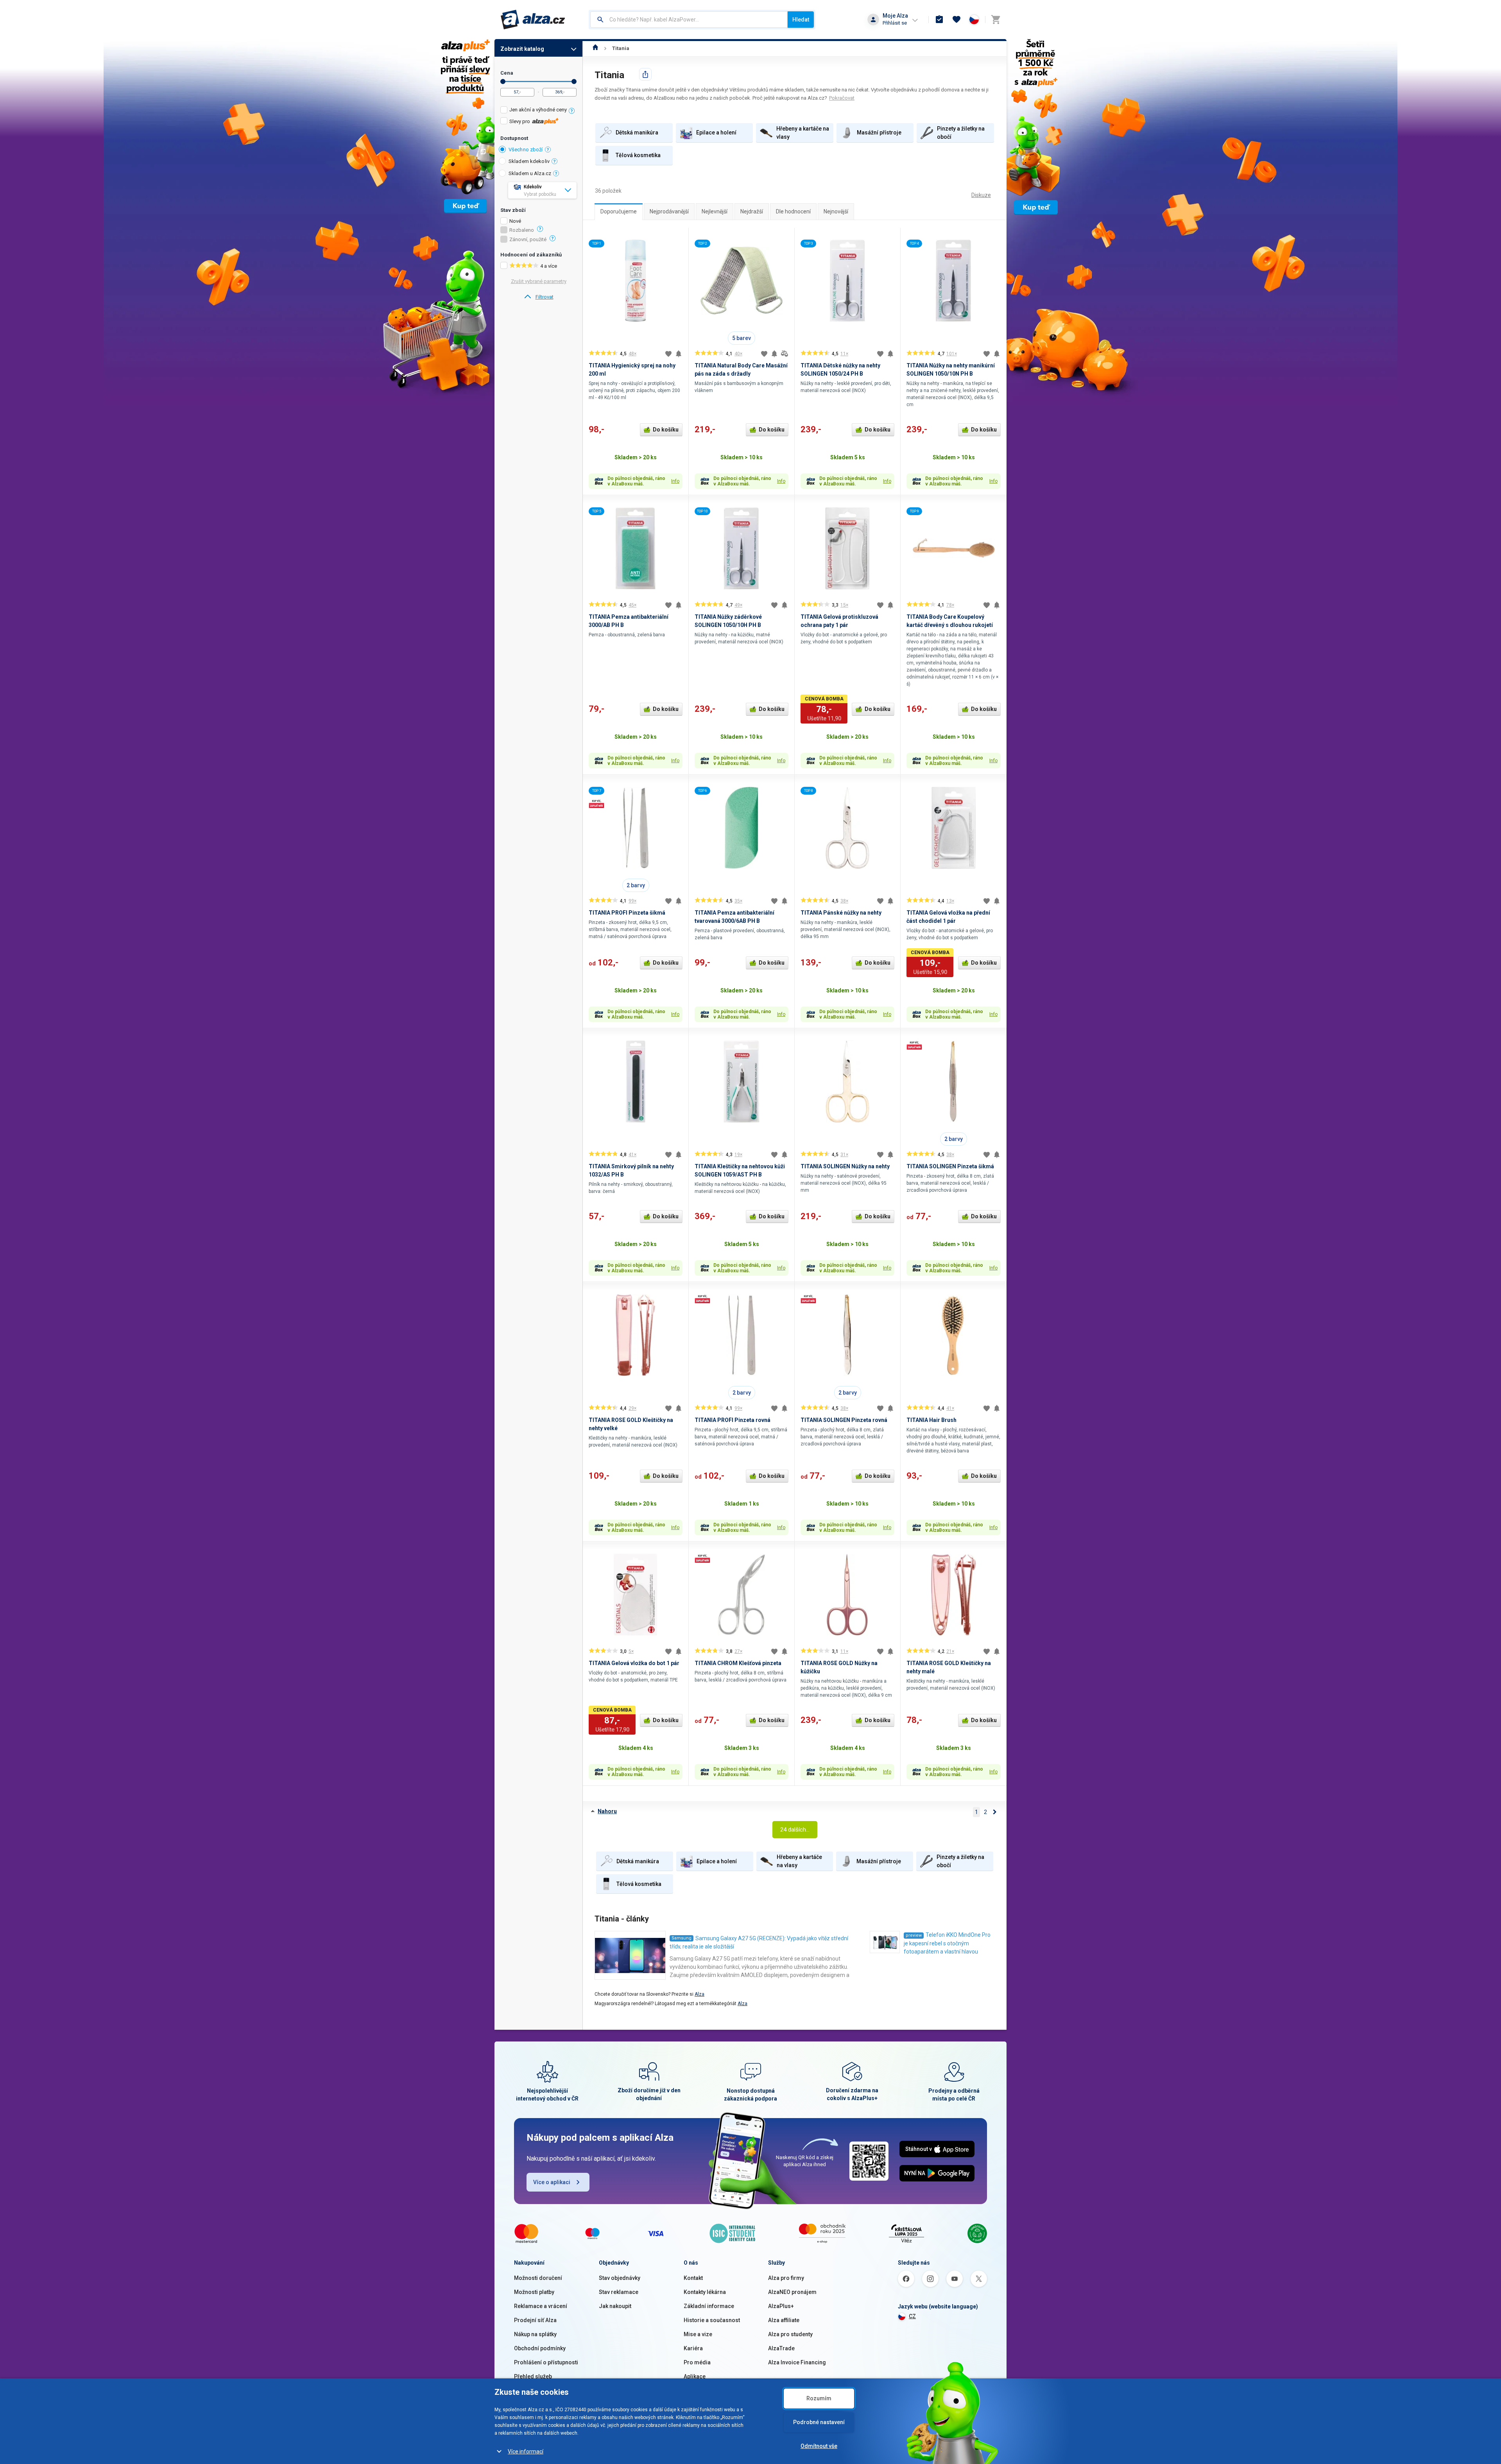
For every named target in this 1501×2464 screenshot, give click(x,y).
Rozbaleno (522, 230)
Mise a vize (698, 2334)
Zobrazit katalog (522, 49)
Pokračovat (842, 98)
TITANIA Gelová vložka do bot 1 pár (634, 1663)
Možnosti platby (534, 2292)
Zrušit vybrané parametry (539, 281)
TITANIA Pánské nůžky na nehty (841, 913)
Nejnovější (836, 211)
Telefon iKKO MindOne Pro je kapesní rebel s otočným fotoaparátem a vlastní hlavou (947, 1943)
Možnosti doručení (538, 2278)
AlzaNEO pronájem (792, 2292)
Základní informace (709, 2306)
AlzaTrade (781, 2348)
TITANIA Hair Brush (931, 1420)
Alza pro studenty (790, 2334)
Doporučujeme (619, 211)
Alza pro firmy (786, 2278)
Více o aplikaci (552, 2182)
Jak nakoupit (615, 2306)
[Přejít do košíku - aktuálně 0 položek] (996, 20)
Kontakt (693, 2278)
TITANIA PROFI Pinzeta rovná (733, 1420)
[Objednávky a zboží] (939, 20)
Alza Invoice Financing (797, 2362)
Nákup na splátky (535, 2334)
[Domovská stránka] (596, 48)
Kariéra (693, 2348)
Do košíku (666, 430)
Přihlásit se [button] (895, 23)
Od (503, 81)
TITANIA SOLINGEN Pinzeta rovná (844, 1420)
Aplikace (695, 2376)
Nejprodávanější (669, 211)
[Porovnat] (785, 354)
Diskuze (981, 195)
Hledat (801, 20)
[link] (538, 297)
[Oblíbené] (956, 20)
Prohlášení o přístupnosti (546, 2362)
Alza (699, 1994)
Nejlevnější (715, 211)
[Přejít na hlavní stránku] (533, 20)
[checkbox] (538, 111)
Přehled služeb (533, 2376)
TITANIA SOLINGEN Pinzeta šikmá (950, 1166)
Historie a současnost (712, 2320)
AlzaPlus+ (781, 2306)
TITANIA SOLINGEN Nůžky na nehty (845, 1166)
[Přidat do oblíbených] (668, 354)
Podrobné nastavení (819, 2422)
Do (574, 81)
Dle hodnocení (793, 211)
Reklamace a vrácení (541, 2306)
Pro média (697, 2362)
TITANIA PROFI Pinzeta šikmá (627, 913)
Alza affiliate (784, 2320)
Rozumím (819, 2398)
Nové (515, 221)
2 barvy (636, 885)
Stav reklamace (619, 2292)
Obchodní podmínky (540, 2348)
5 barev (742, 338)
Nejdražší (752, 211)
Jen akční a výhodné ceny (538, 110)
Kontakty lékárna (705, 2292)
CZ (912, 2316)
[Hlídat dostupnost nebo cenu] (679, 354)
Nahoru (607, 1811)
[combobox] (689, 20)
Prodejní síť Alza (535, 2320)
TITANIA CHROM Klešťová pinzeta (738, 1663)
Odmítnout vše (819, 2446)
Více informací (526, 2451)
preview (914, 1935)
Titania (621, 48)
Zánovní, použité (528, 240)
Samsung (682, 1938)
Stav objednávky (620, 2278)
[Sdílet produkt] (645, 74)
